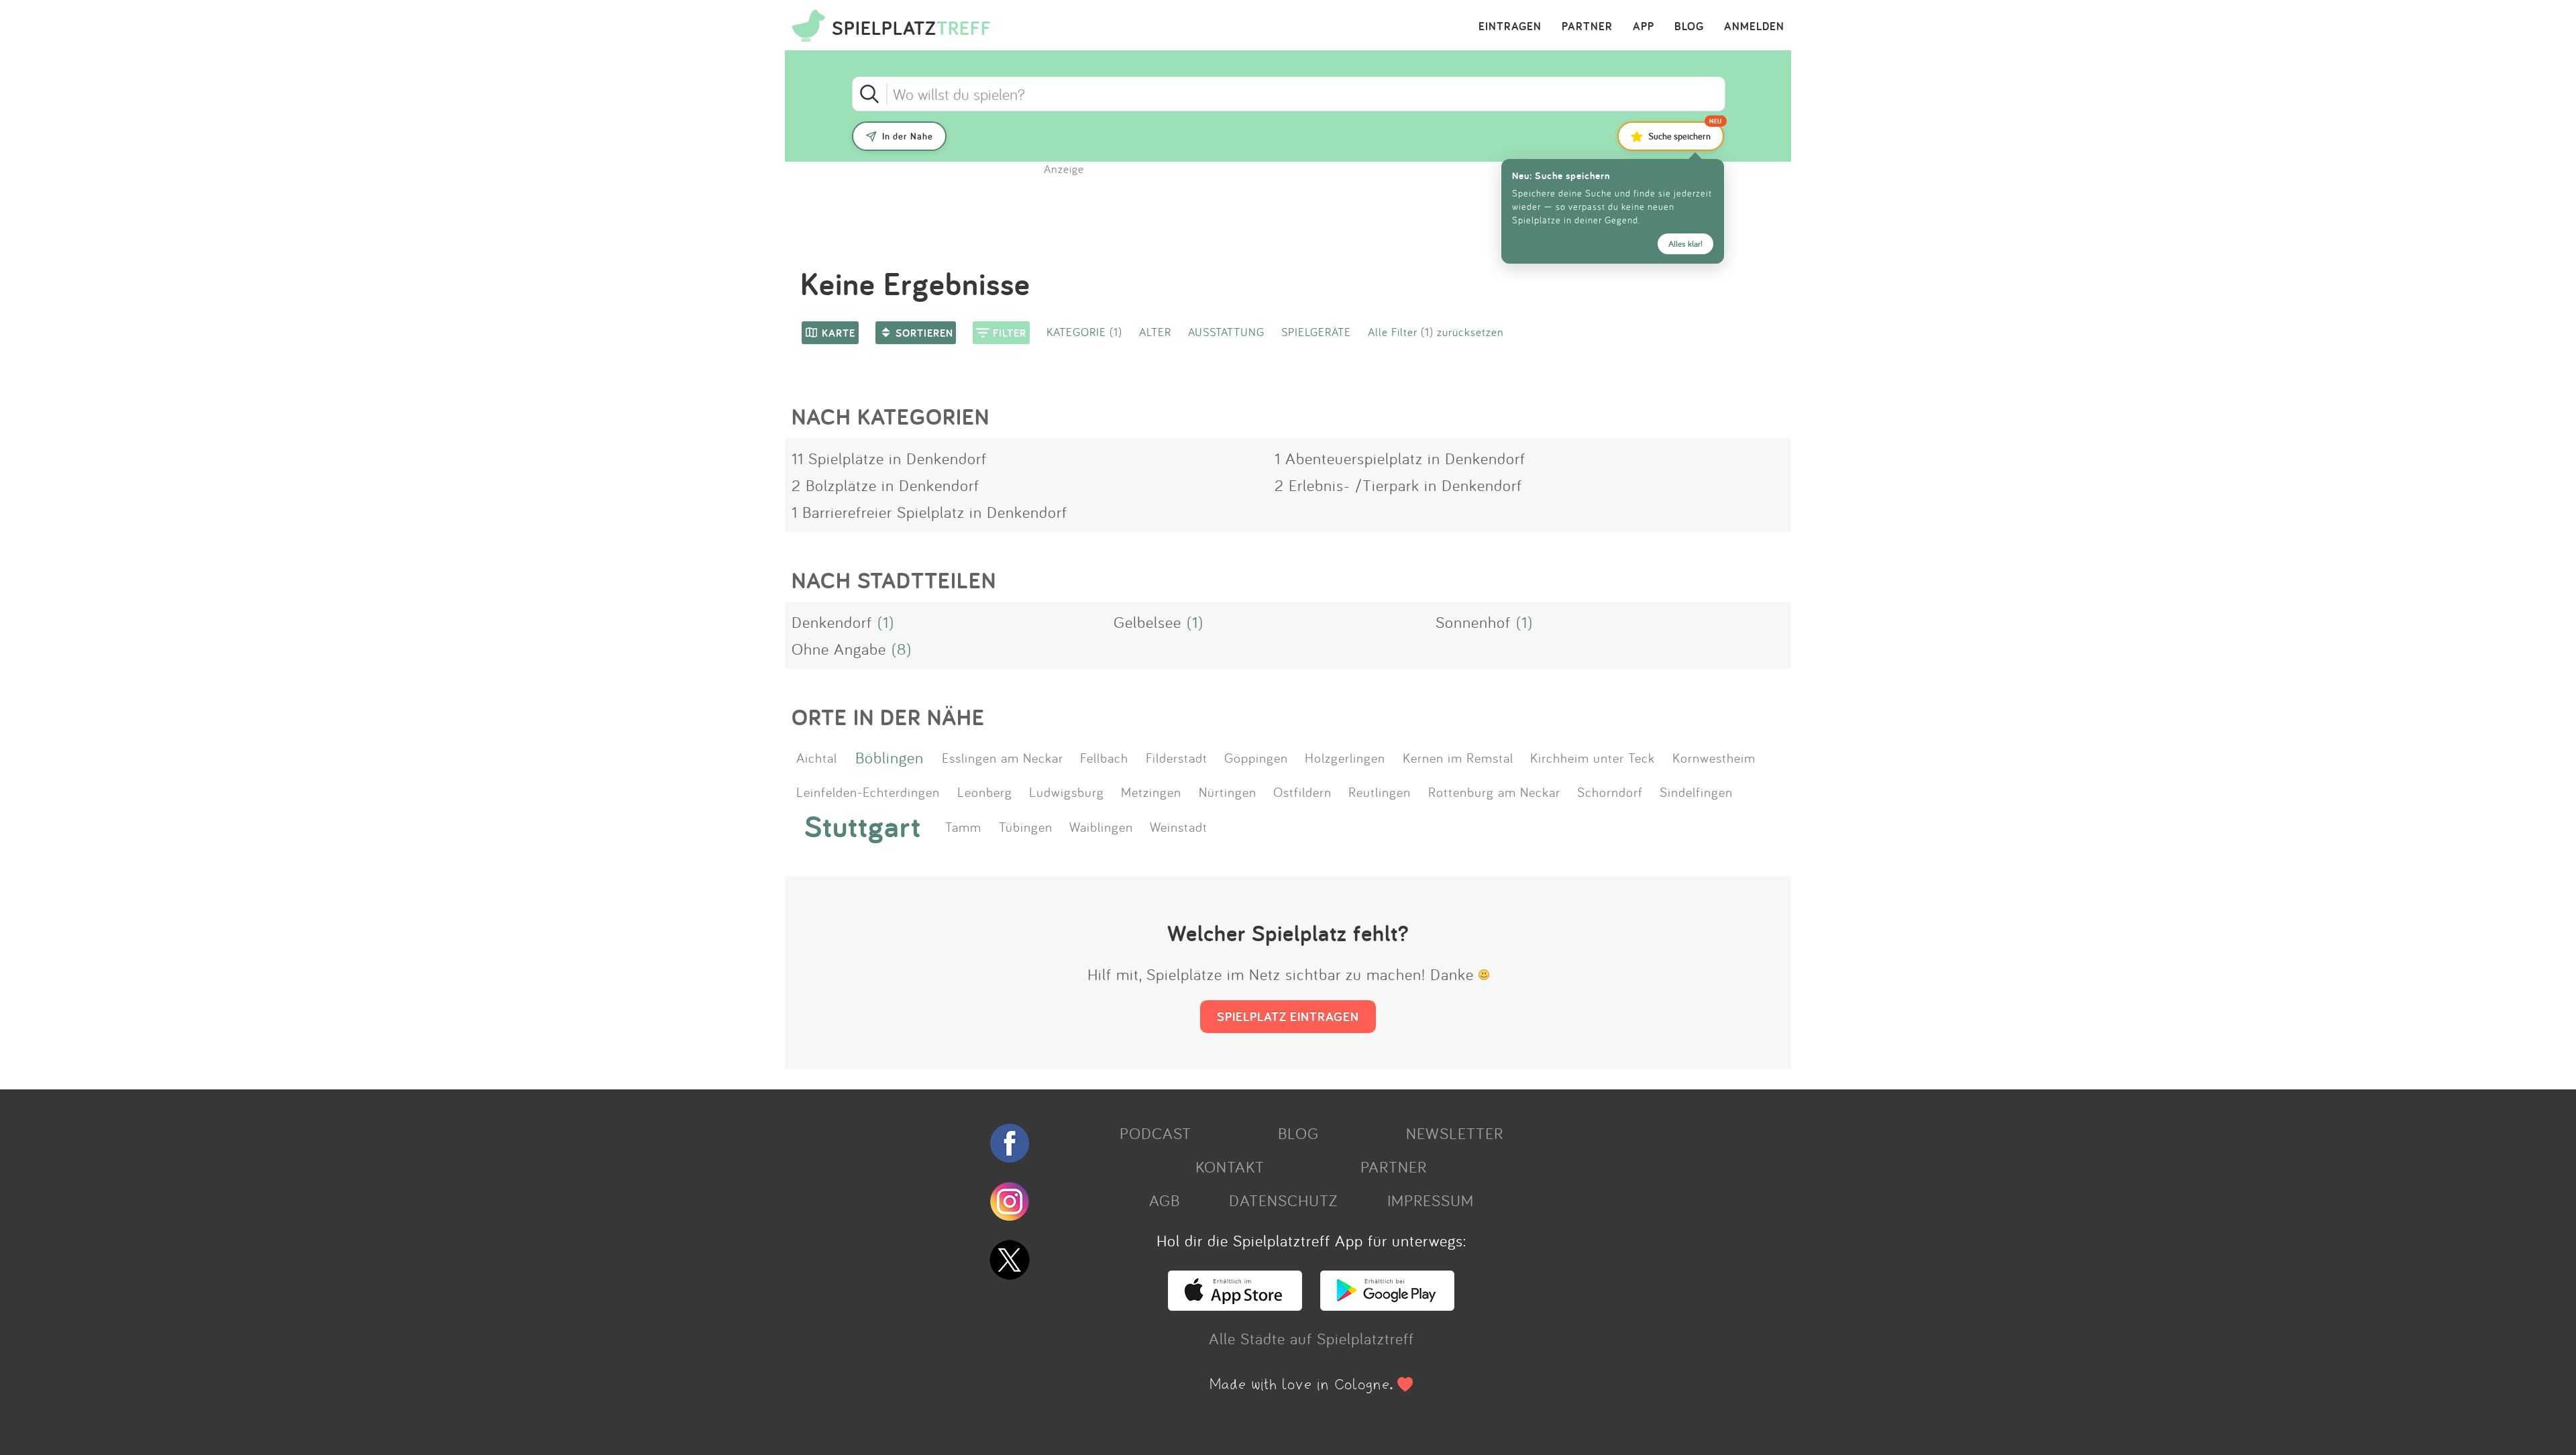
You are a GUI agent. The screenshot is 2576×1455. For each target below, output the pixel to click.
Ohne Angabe (839, 649)
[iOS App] (1235, 1305)
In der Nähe (908, 136)
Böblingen (890, 757)
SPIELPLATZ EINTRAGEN (1288, 1016)
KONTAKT (1230, 1167)
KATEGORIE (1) (1084, 332)
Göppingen (1256, 757)
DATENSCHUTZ (1283, 1200)
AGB (1165, 1200)
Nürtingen (1228, 792)
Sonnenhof (1473, 622)
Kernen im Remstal (1458, 757)
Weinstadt (1179, 826)
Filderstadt (1177, 757)
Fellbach (1104, 757)
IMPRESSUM (1431, 1200)
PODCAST (1156, 1133)
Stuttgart (863, 826)
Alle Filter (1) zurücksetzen (1436, 332)
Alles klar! (1685, 244)
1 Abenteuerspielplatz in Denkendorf (1400, 458)
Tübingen (1026, 826)
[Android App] (1387, 1305)
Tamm (963, 826)
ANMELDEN (1754, 27)
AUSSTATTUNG (1226, 332)
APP (1644, 27)
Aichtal (817, 757)
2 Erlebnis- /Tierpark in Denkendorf (1398, 485)
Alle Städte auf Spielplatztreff (1311, 1338)
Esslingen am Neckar (1003, 757)
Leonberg (985, 792)
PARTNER (1587, 27)
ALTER (1155, 332)
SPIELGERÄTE (1316, 332)
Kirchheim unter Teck (1593, 757)
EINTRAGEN (1510, 27)
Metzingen (1151, 792)
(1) (886, 622)
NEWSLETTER (1455, 1133)
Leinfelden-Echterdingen (868, 792)
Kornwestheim (1714, 757)
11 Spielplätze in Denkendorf (889, 458)
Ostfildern (1302, 792)
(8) (902, 649)
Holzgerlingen (1345, 757)
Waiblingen (1101, 826)
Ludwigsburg (1067, 792)
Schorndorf (1610, 792)
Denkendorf (832, 622)
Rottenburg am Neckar (1494, 792)
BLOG (1689, 27)
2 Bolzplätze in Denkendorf (885, 485)
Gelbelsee (1147, 622)
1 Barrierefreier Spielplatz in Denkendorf (929, 512)
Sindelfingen (1696, 792)
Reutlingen (1380, 792)
